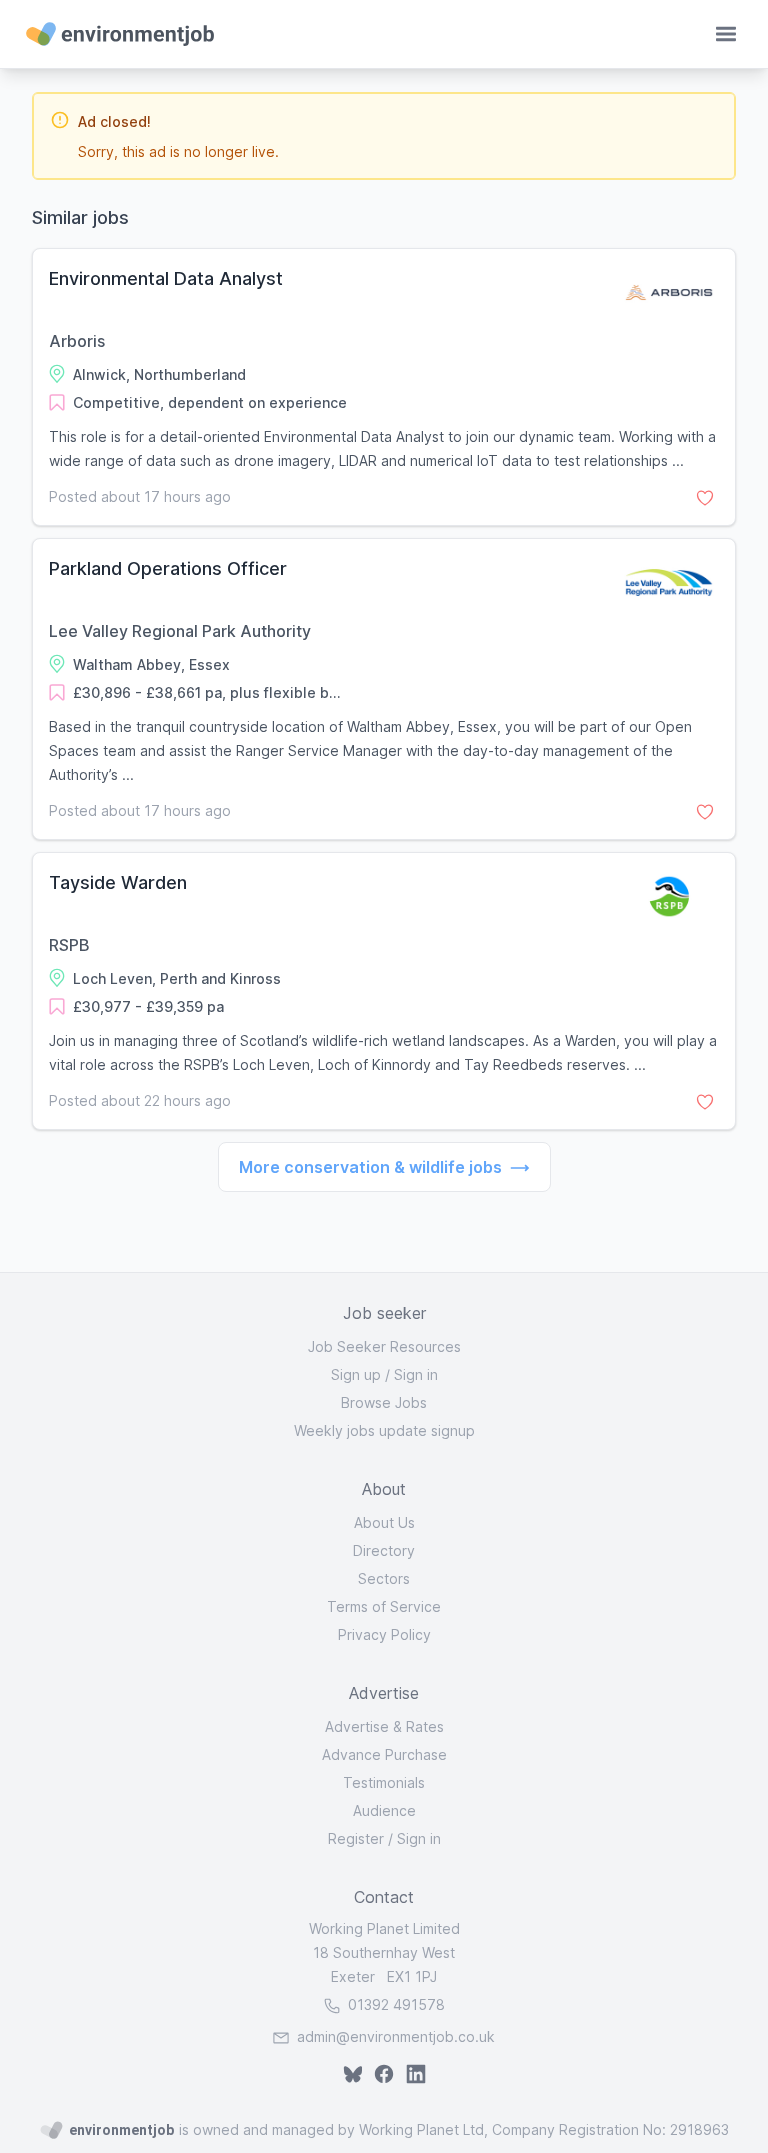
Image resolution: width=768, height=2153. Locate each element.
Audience (384, 1810)
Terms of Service (384, 1606)
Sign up (356, 1374)
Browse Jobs (384, 1402)
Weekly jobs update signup (384, 1430)
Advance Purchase (384, 1754)
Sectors (384, 1578)
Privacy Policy (384, 1634)
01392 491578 (394, 2004)
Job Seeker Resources (384, 1346)
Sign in (416, 1374)
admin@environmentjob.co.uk (396, 2036)
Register (356, 1838)
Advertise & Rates (384, 1726)
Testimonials (384, 1782)
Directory (384, 1550)
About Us (384, 1522)
